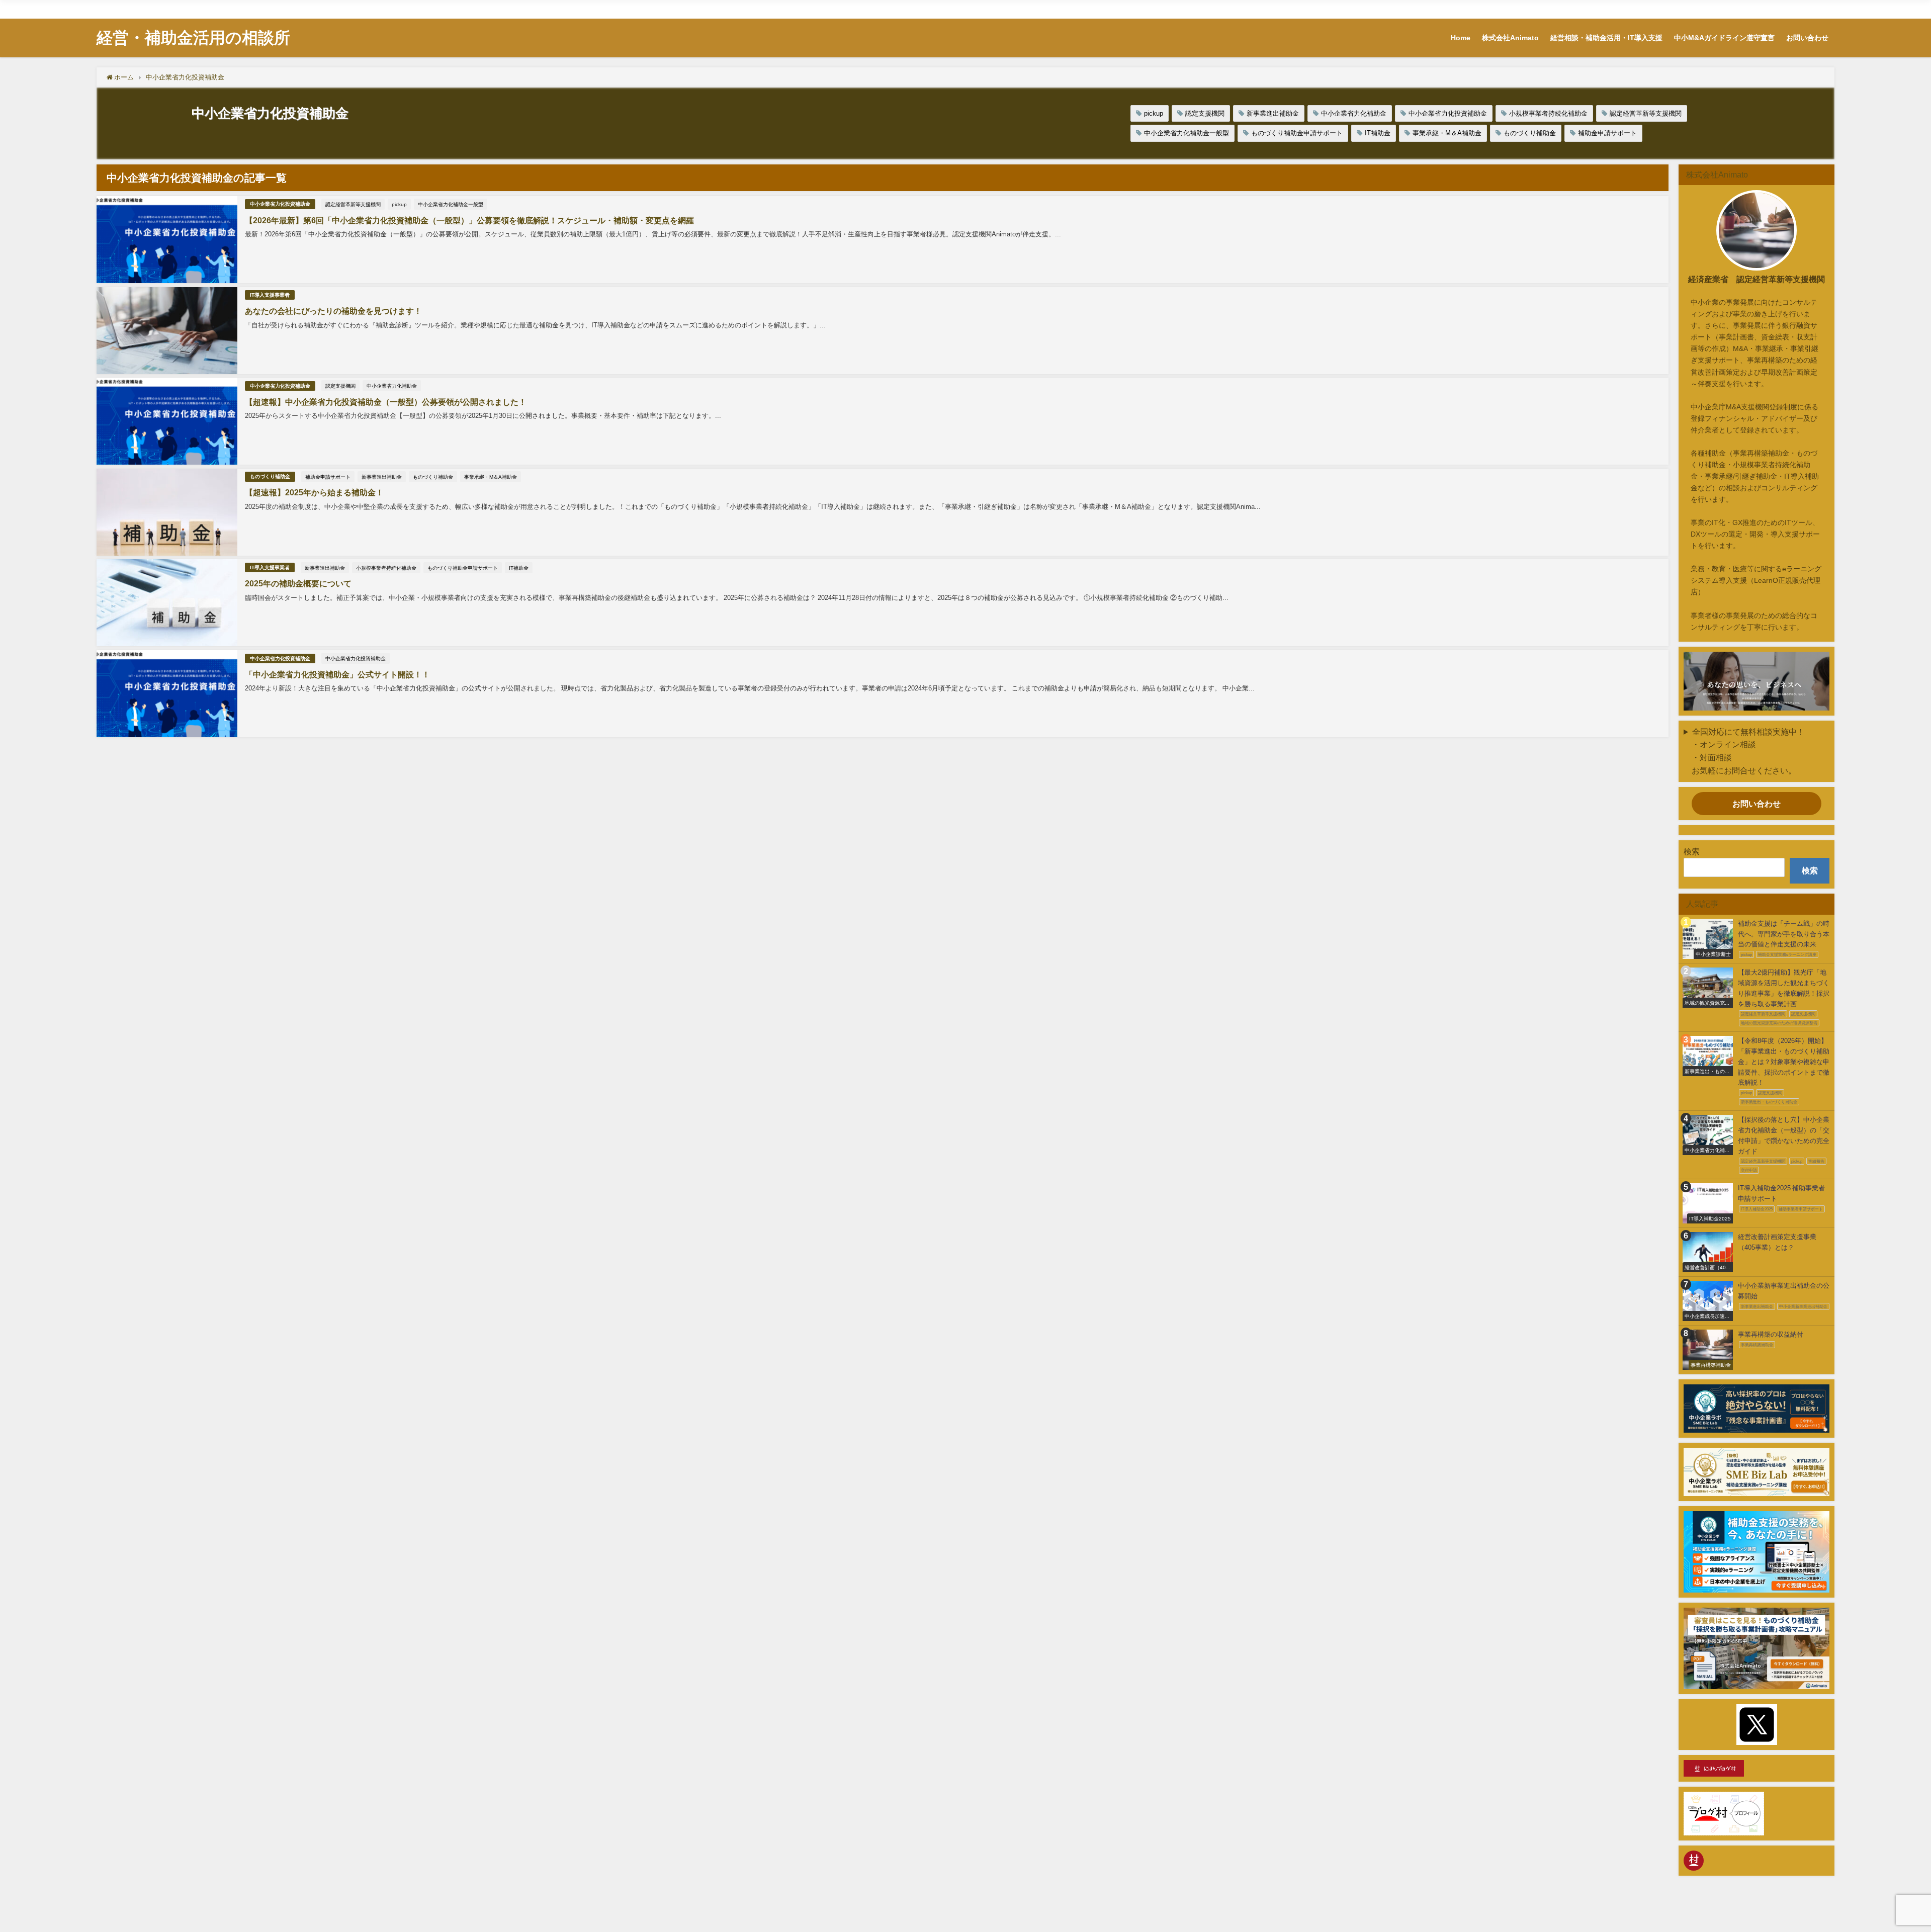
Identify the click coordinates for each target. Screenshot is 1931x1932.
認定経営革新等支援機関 (1646, 113)
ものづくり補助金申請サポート (1297, 133)
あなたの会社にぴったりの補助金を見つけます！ (333, 311)
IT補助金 (1378, 133)
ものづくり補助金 (1530, 133)
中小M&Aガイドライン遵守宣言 (1738, 7)
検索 (1692, 851)
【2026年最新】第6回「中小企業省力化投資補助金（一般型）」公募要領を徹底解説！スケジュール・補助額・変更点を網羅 (469, 220)
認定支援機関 (1205, 113)
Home (1507, 7)
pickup (1154, 113)
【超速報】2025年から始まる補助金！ (314, 492)
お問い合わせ (1811, 7)
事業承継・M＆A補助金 (1447, 133)
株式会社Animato (1551, 7)
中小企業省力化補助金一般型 (1187, 133)
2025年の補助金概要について (298, 583)
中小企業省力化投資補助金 (1448, 113)
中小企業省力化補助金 (1354, 113)
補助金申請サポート (1607, 133)
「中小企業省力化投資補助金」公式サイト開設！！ (337, 674)
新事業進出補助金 (1273, 113)
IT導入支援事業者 (270, 295)
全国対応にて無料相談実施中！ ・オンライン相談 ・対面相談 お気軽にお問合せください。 (1744, 751)
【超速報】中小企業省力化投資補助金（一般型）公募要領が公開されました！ (386, 402)
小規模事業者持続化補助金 (1548, 113)
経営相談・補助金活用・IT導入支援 (1635, 7)
